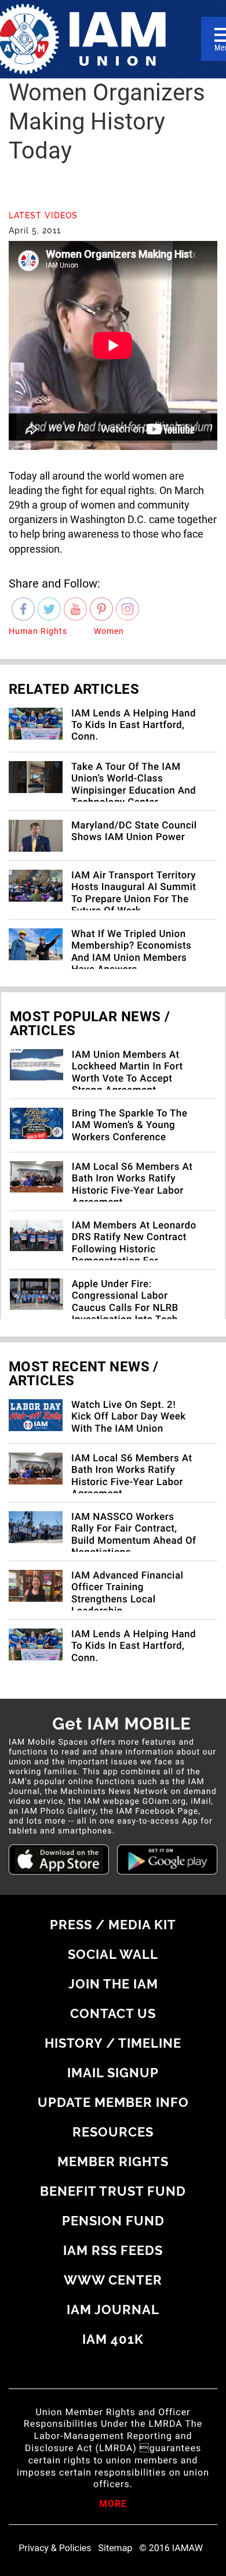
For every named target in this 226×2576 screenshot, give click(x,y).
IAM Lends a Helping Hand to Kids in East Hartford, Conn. (134, 725)
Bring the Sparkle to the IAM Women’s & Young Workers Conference (130, 1125)
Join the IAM (113, 1984)
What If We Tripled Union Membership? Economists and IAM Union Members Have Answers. (131, 952)
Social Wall (113, 1954)
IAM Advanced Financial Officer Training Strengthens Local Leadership (127, 1593)
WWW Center (113, 2280)
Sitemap (116, 2548)
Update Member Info (113, 2102)
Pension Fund (113, 2221)
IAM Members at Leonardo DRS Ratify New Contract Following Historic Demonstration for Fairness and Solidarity (134, 1249)
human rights (38, 631)
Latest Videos (43, 215)
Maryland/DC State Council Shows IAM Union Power (134, 831)
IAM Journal (113, 2310)
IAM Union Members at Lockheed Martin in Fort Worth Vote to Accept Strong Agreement (127, 1073)
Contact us (113, 2013)
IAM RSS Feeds (113, 2250)
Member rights (113, 2161)
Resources (113, 2132)
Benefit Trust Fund (113, 2191)
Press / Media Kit (113, 1925)
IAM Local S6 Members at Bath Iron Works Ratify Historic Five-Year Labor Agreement (132, 1185)
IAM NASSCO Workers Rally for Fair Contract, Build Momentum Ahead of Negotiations (134, 1535)
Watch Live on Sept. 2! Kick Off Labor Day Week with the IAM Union (129, 1417)
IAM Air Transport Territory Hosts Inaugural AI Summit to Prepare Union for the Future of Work (134, 893)
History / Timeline (113, 2043)
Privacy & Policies (55, 2548)
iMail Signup (113, 2073)
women (109, 631)
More (113, 2505)
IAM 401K (113, 2339)
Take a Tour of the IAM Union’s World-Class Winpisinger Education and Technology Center (134, 785)
